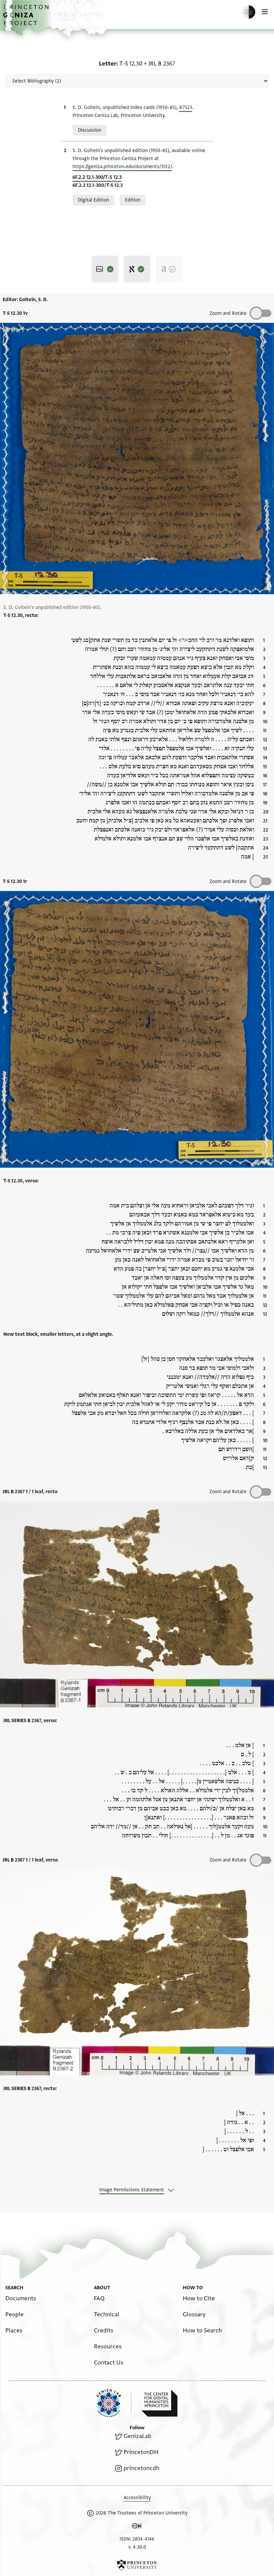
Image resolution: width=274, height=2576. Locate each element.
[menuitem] (21, 2298)
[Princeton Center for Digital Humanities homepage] (159, 2403)
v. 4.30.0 (137, 2547)
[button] (27, 19)
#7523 (186, 107)
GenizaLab (138, 2436)
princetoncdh (142, 2468)
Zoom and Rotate (228, 313)
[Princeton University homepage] (137, 2565)
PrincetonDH (141, 2452)
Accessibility (137, 2498)
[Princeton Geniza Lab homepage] (114, 2403)
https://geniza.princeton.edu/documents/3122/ (122, 167)
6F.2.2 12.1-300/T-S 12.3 (97, 177)
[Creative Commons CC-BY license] (137, 2527)
